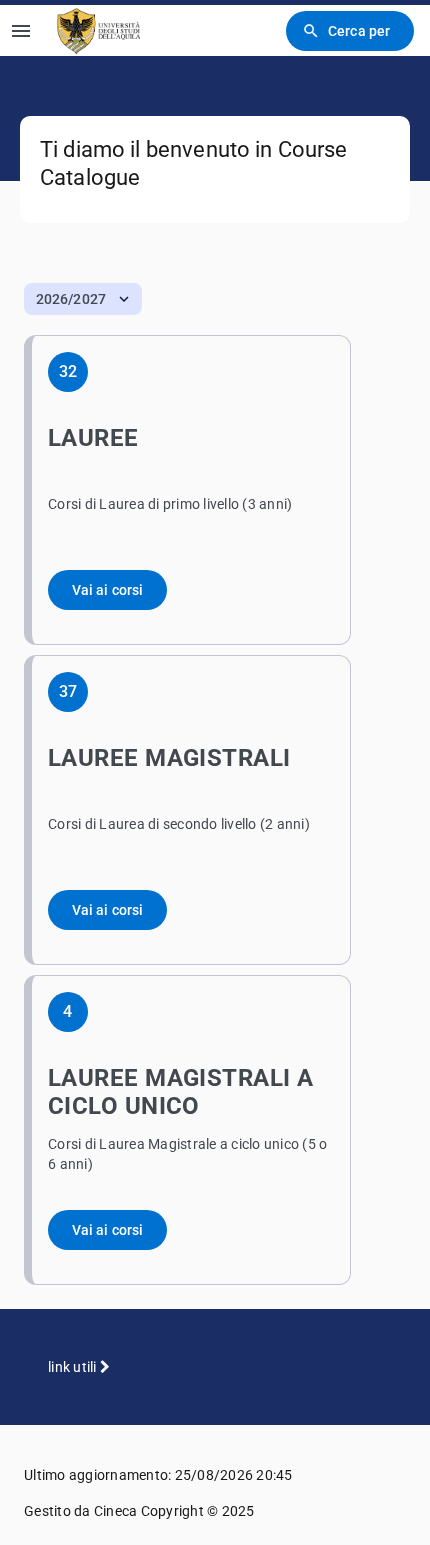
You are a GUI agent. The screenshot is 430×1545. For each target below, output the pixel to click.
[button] (83, 299)
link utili (74, 1367)
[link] (99, 30)
